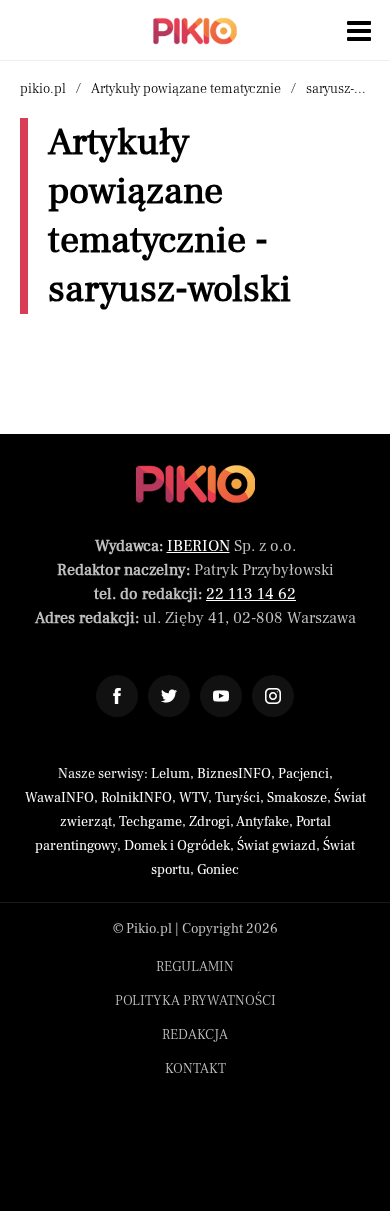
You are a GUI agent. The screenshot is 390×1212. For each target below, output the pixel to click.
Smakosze (297, 798)
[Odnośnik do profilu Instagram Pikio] (273, 696)
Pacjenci (303, 774)
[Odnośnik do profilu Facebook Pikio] (117, 696)
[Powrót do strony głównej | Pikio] (195, 31)
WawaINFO (59, 798)
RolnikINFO (136, 798)
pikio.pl (43, 89)
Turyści (237, 798)
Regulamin (195, 967)
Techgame (150, 822)
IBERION (198, 546)
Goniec (218, 870)
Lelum (170, 774)
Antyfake (262, 822)
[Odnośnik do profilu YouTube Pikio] (221, 696)
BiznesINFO (234, 774)
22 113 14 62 (251, 594)
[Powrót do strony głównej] (195, 484)
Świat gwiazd (276, 846)
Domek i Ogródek (177, 846)
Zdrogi (209, 822)
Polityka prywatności (195, 1001)
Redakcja (195, 1035)
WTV (193, 798)
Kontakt (195, 1069)
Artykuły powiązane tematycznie (186, 89)
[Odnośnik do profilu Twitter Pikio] (169, 696)
